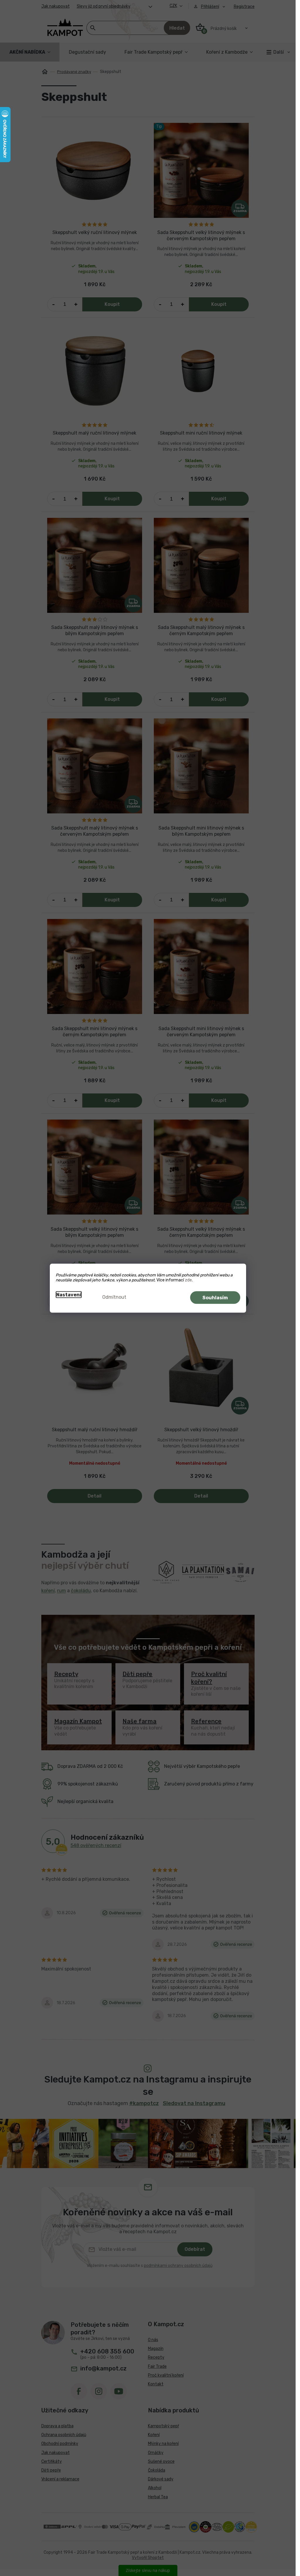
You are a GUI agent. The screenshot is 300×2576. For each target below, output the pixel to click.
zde (188, 1280)
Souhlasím (215, 1297)
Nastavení (69, 1294)
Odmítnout (114, 1297)
